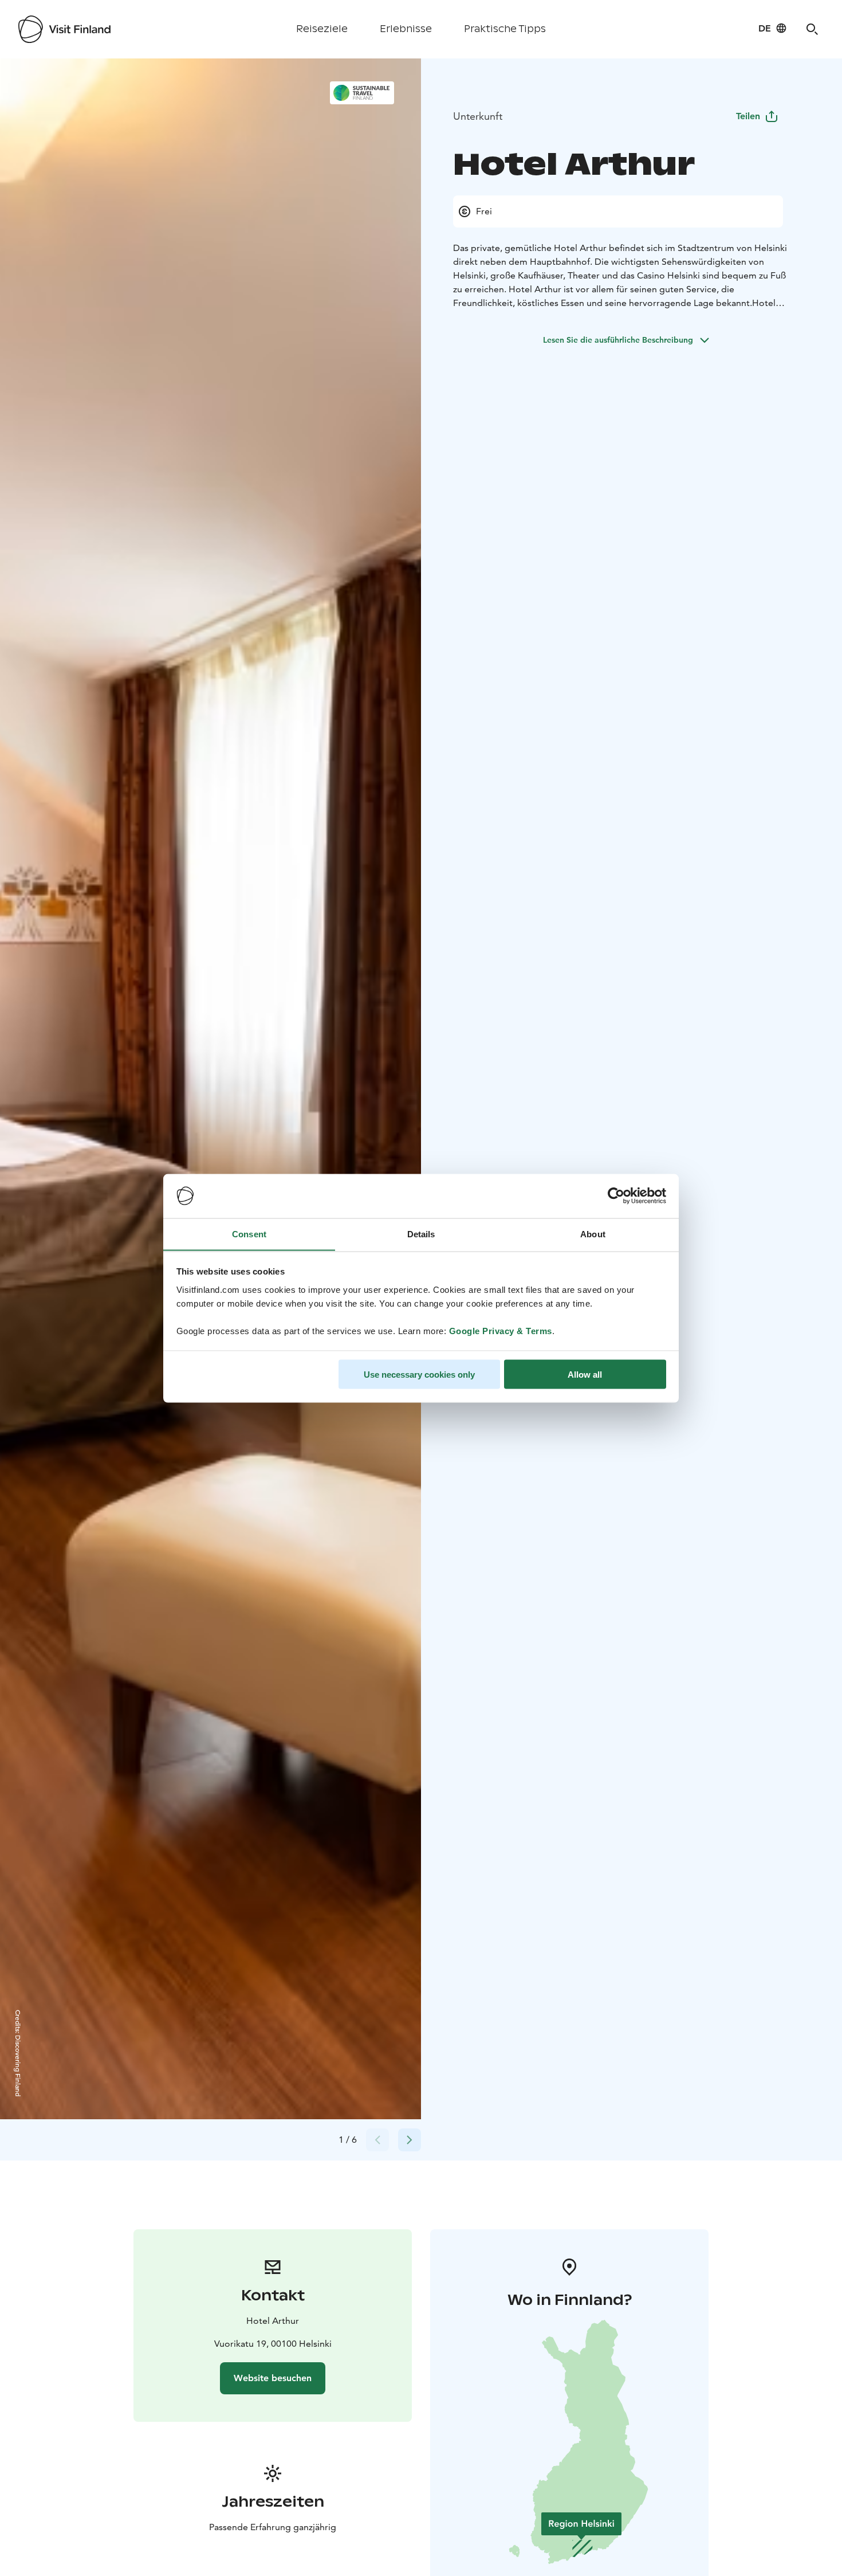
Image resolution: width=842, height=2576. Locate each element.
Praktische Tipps (505, 29)
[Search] (812, 29)
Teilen (748, 116)
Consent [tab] (249, 1234)
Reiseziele (322, 29)
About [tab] (593, 1234)
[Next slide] (410, 2140)
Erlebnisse (406, 29)
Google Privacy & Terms (501, 1330)
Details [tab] (421, 1234)
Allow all (585, 1374)
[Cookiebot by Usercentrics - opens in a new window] (616, 1196)
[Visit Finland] (64, 29)
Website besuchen (273, 2378)
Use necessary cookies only (419, 1374)
